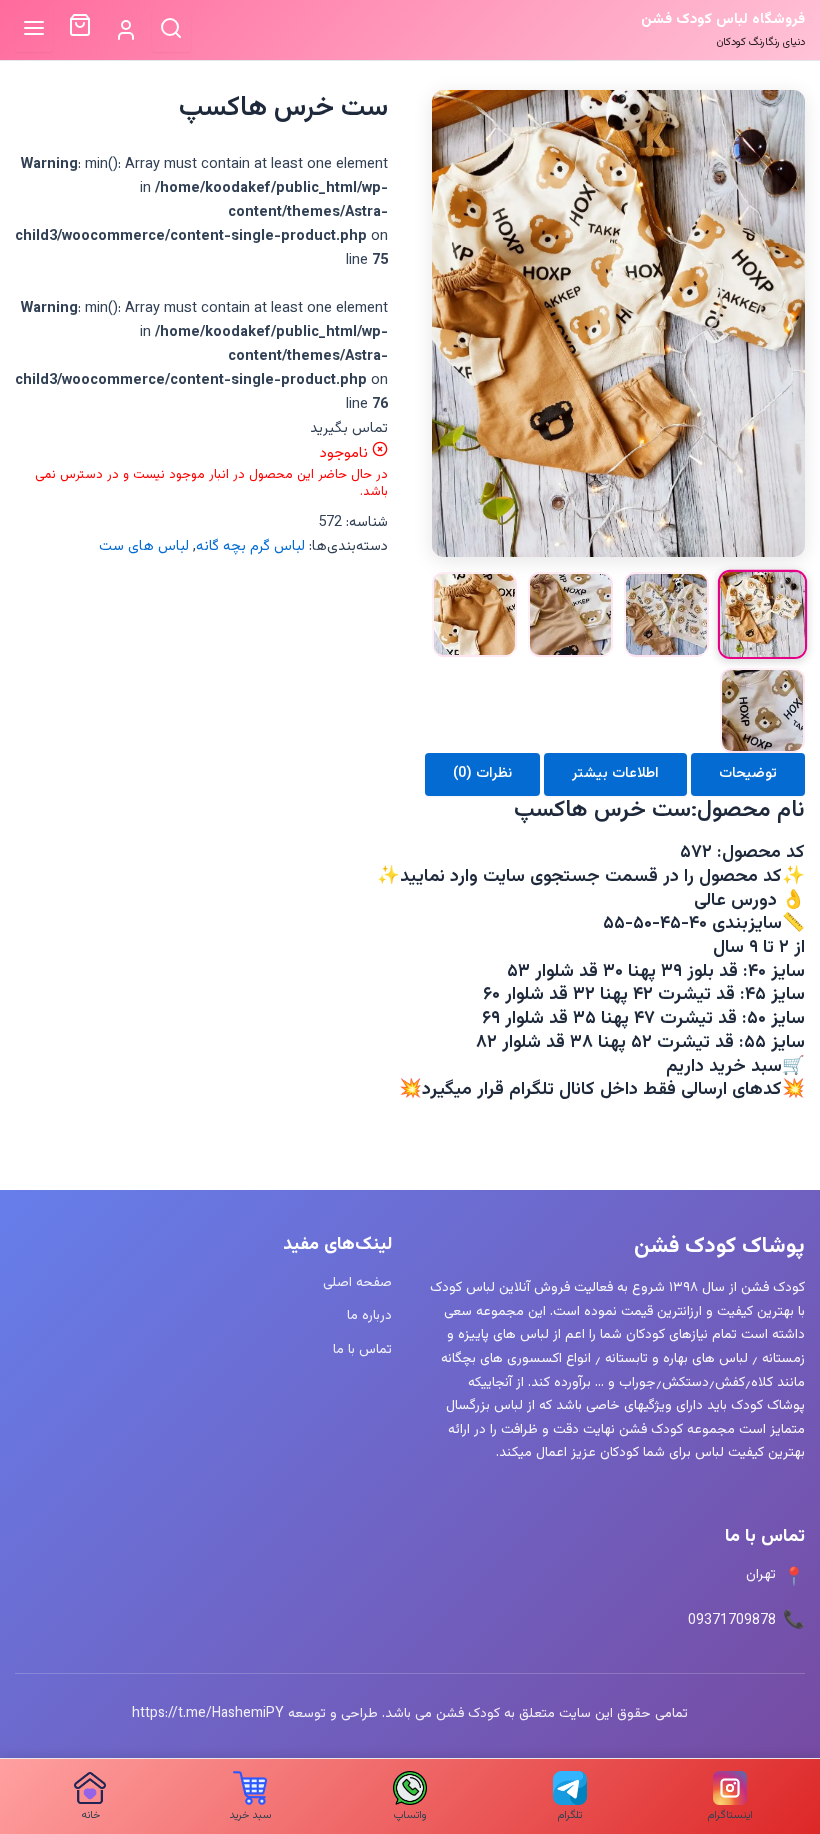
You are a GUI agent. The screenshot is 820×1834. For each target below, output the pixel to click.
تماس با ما (362, 1349)
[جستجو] (171, 29)
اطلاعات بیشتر (615, 773)
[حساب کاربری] (125, 30)
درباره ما (369, 1315)
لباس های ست (144, 546)
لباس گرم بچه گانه (250, 546)
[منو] (34, 29)
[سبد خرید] (79, 30)
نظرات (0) (482, 773)
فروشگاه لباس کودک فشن (723, 19)
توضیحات (748, 773)
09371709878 (732, 1620)
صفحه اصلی (357, 1282)
